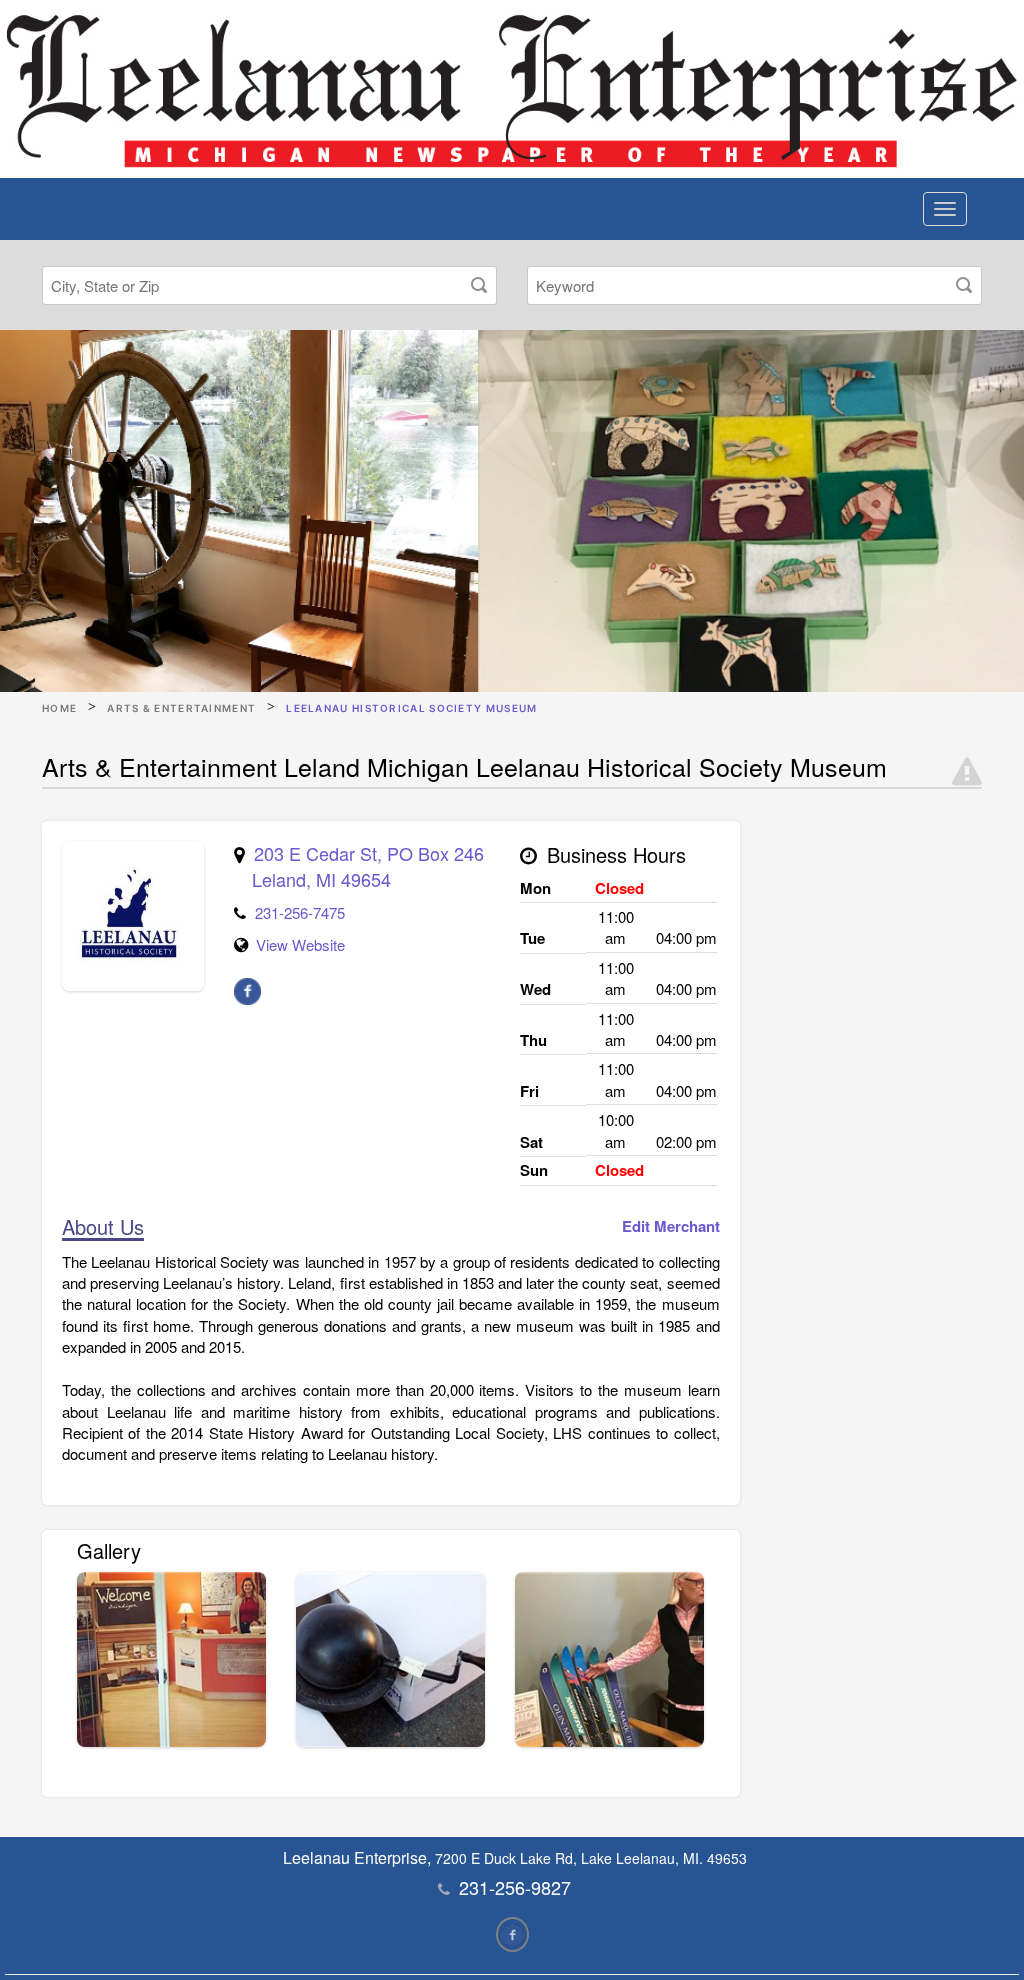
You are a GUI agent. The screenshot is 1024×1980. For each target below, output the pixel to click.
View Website (300, 944)
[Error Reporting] (967, 772)
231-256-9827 (515, 1887)
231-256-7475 (300, 912)
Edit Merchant (671, 1226)
